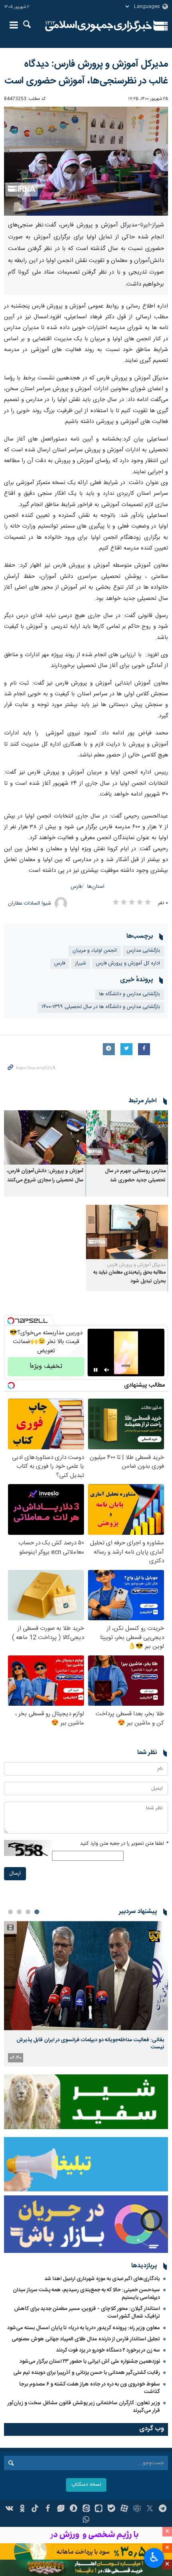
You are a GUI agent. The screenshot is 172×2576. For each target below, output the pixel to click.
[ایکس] (150, 2509)
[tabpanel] (86, 1994)
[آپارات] (124, 2509)
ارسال (15, 1874)
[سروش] (73, 2509)
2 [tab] (28, 1912)
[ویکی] (10, 2509)
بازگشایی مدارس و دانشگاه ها (130, 994)
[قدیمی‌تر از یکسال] (127, 1138)
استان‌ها (96, 887)
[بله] (111, 2509)
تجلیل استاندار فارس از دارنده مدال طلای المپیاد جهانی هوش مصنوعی (86, 2339)
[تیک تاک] (35, 2509)
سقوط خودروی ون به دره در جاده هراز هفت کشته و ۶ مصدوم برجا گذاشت (90, 2388)
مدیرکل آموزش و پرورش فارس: (136, 1265)
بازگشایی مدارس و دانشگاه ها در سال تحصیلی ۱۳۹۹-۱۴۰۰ (101, 1007)
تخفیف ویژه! (46, 1366)
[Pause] (96, 1370)
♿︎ (154, 2557)
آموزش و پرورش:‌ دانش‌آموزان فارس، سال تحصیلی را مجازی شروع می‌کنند (45, 1176)
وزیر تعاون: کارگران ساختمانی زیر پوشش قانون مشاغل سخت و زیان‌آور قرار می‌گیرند (84, 2407)
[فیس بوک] (48, 2509)
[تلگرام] (163, 2509)
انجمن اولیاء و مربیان (95, 951)
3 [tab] (19, 1912)
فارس (76, 887)
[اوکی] (22, 2509)
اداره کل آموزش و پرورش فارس (128, 964)
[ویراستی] (61, 2509)
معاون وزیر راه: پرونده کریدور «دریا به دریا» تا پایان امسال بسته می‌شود (84, 2328)
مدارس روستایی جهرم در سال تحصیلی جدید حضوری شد (135, 1176)
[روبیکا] (137, 2509)
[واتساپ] (86, 2520)
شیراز (81, 964)
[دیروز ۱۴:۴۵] (86, 1976)
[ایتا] (86, 2509)
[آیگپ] (99, 2509)
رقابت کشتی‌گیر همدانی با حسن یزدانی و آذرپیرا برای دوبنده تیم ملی (87, 2373)
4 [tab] (10, 1912)
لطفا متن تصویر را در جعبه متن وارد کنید (124, 1844)
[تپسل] (11, 1321)
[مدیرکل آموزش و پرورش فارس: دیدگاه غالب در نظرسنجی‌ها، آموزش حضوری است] (86, 161)
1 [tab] (37, 1912)
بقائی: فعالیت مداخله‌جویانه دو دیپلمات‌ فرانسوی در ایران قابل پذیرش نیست (90, 2044)
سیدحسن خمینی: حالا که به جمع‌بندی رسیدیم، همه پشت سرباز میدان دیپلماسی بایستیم (86, 2294)
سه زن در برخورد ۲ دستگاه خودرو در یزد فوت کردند (108, 2350)
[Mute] (107, 1370)
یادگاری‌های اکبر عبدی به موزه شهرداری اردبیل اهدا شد (102, 2279)
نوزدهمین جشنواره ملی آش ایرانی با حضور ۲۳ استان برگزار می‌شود (90, 2362)
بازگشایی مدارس (143, 951)
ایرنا (99, 26)
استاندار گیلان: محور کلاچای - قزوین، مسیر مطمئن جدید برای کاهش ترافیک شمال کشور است (87, 2313)
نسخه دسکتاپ (86, 2485)
